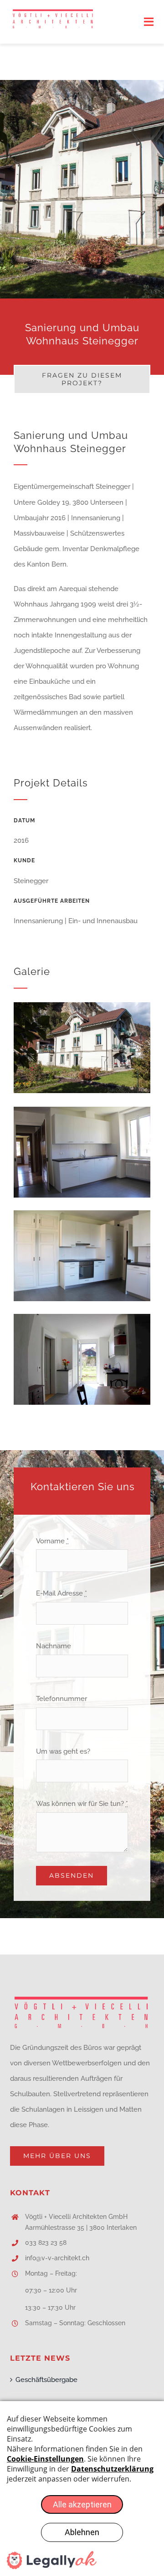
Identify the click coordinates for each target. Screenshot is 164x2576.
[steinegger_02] (82, 1213)
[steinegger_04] (82, 1005)
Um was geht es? (63, 1751)
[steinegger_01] (82, 1110)
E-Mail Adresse (61, 1593)
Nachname (54, 1646)
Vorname (52, 1541)
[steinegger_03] (82, 1317)
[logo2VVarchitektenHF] (53, 12)
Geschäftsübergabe (46, 2380)
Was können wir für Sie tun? (82, 1804)
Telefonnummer (61, 1699)
